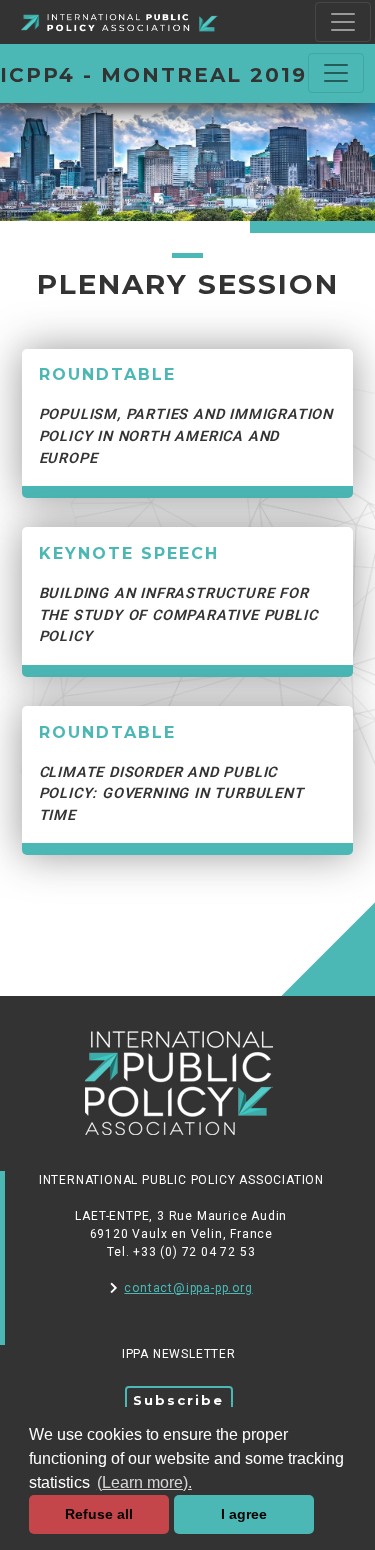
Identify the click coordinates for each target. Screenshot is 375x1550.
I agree (244, 1514)
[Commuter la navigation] (336, 73)
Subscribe (178, 1400)
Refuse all (99, 1514)
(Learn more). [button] (144, 1482)
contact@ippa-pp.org (188, 1288)
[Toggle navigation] (343, 22)
